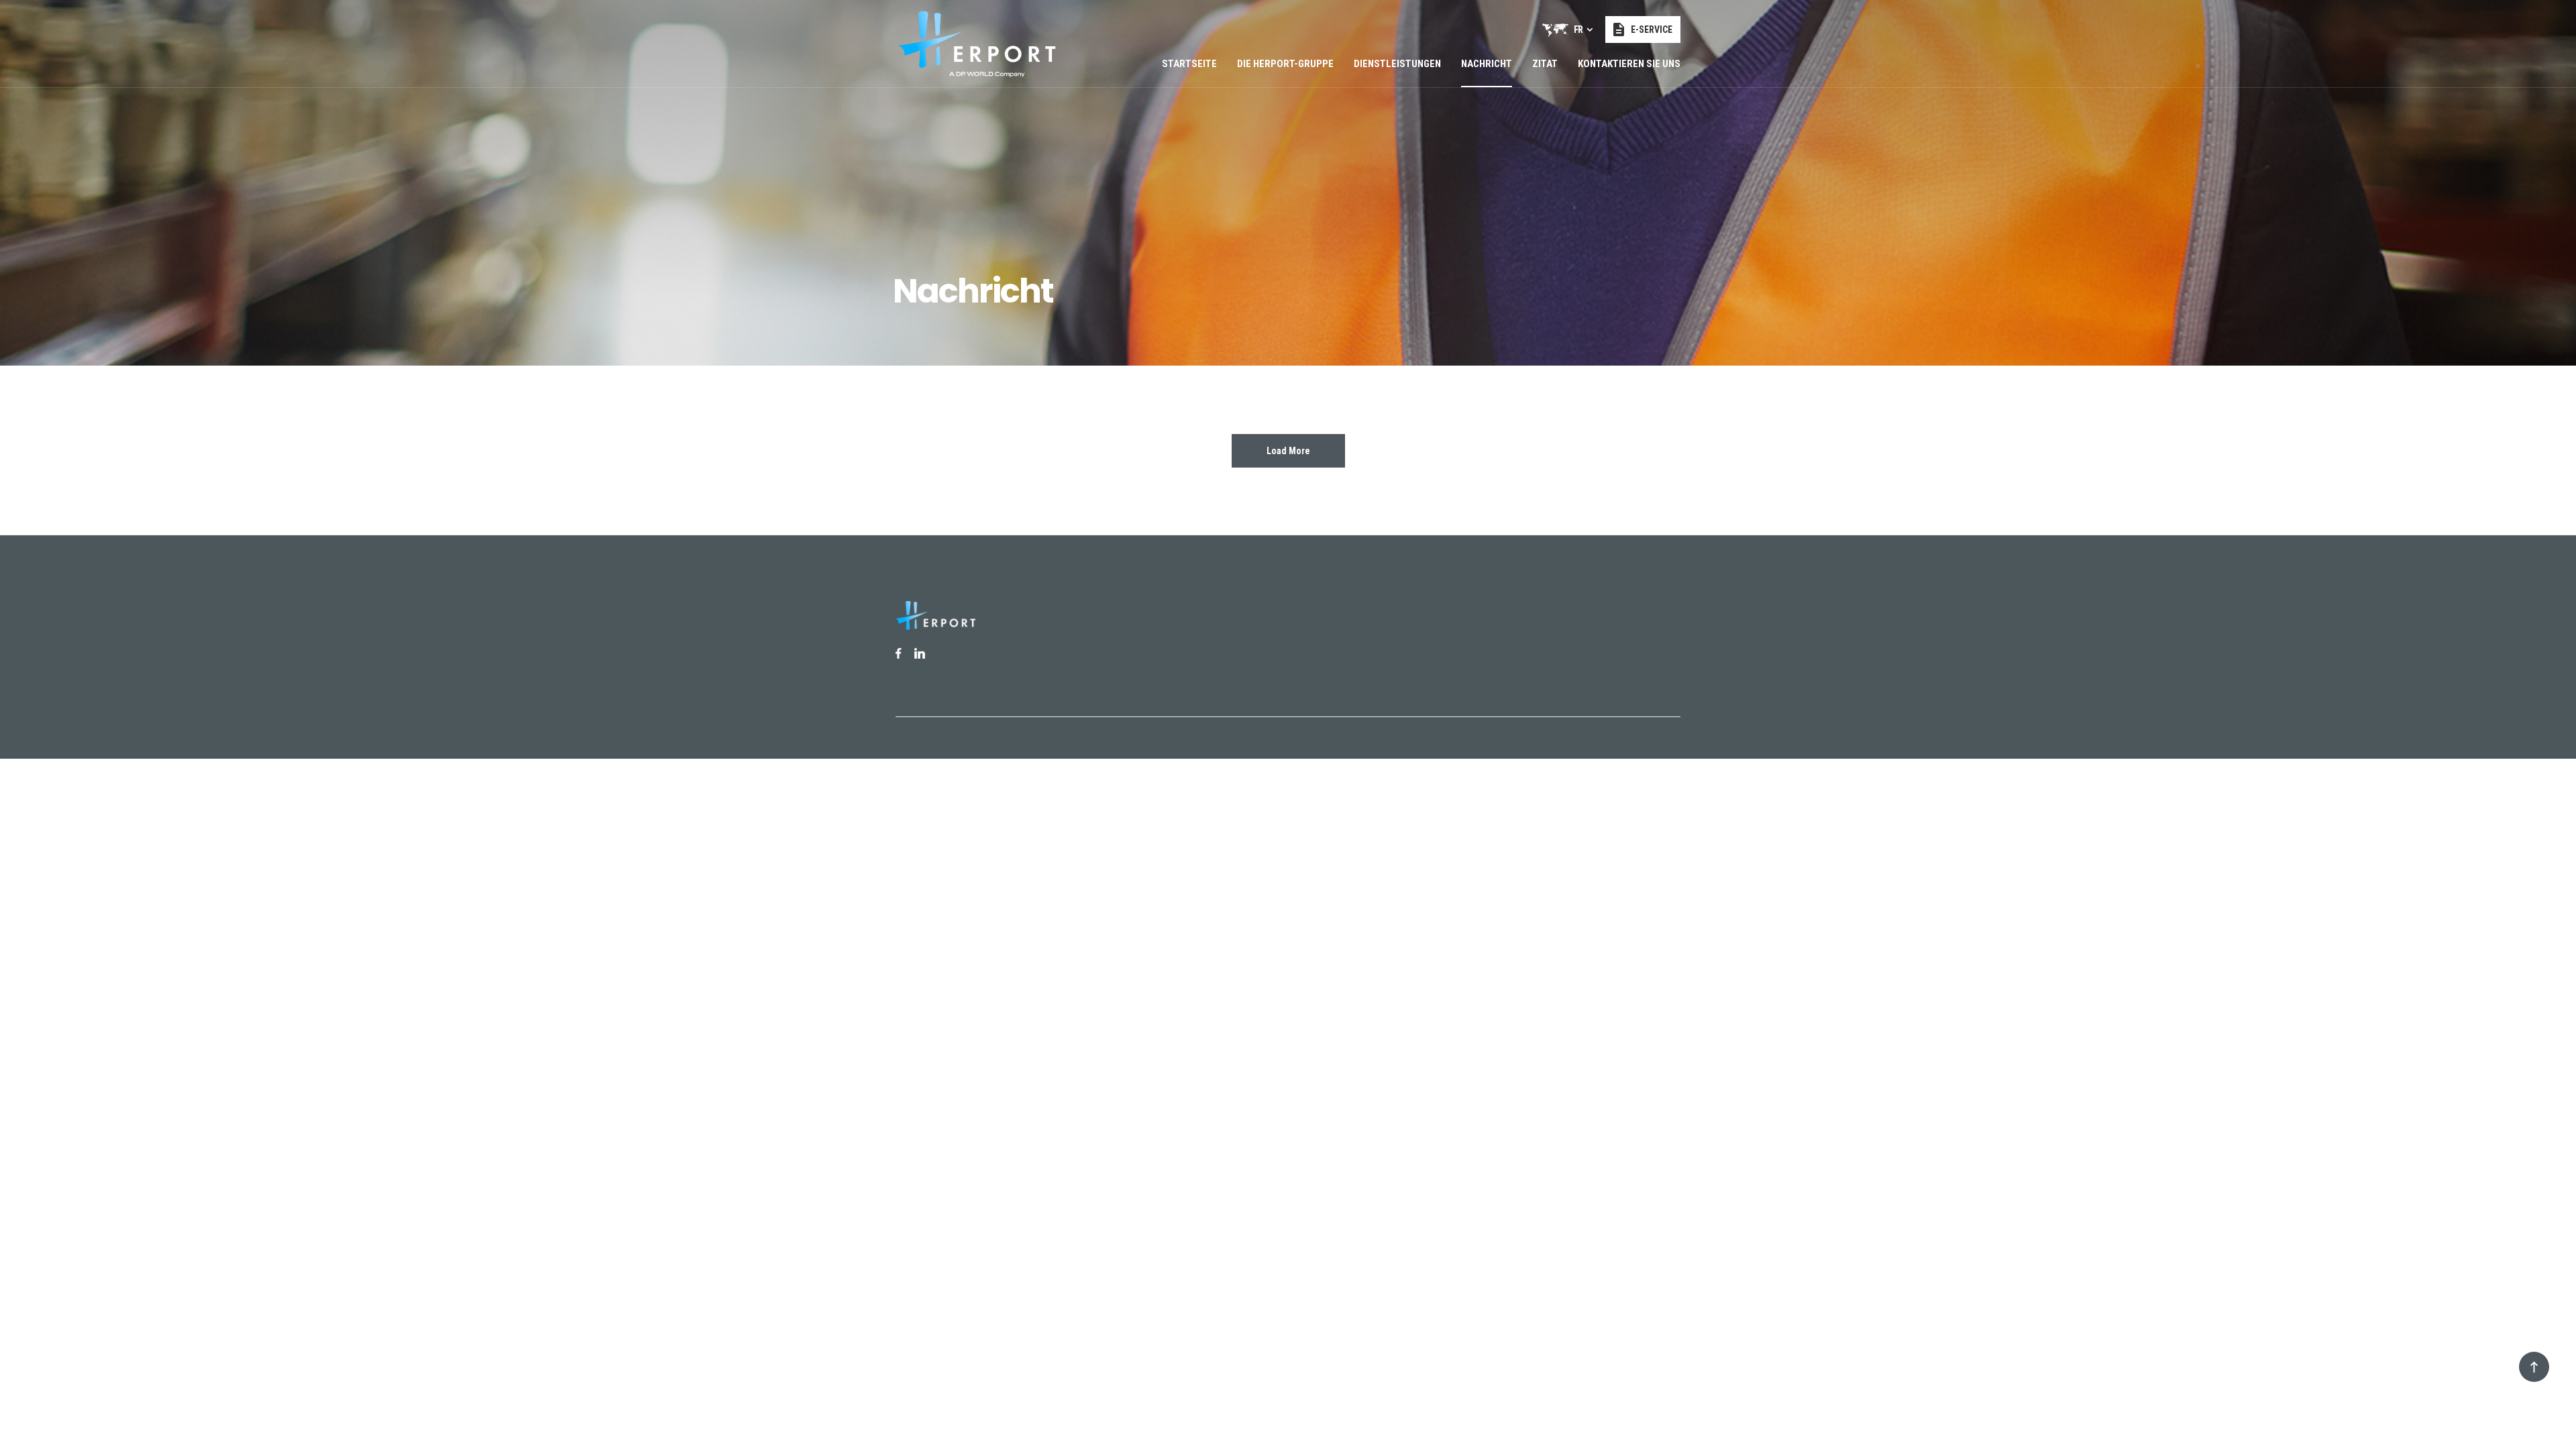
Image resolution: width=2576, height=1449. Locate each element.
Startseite (1189, 64)
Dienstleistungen (1397, 64)
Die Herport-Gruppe (1285, 64)
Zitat (1545, 64)
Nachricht (1487, 64)
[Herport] (977, 44)
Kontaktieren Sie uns (1629, 64)
